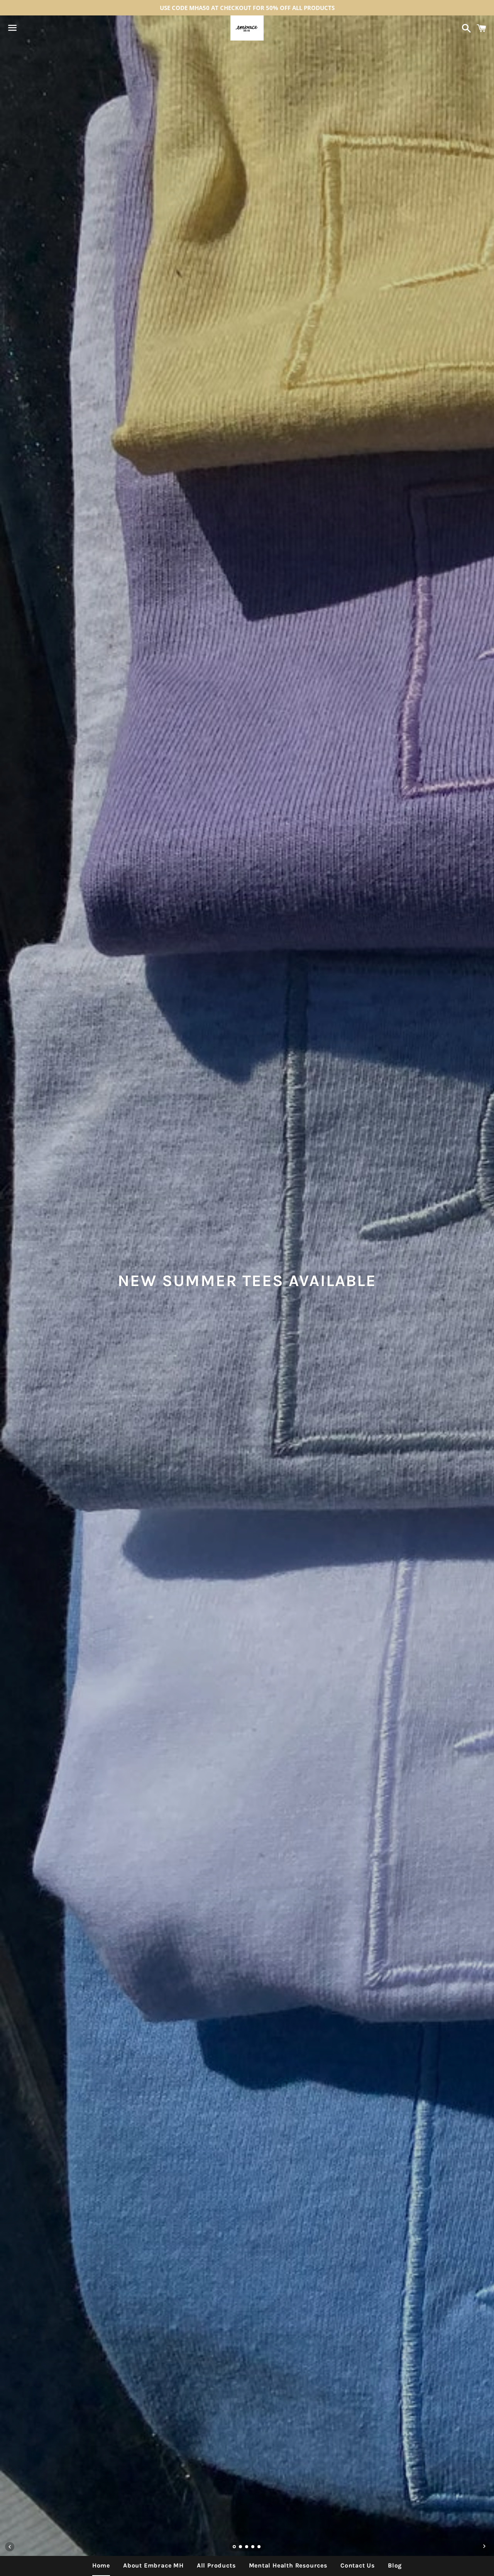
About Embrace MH (153, 2565)
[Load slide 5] (259, 2547)
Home (101, 2565)
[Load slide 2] (241, 2547)
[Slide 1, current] (235, 2547)
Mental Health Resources (288, 2565)
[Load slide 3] (247, 2547)
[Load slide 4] (253, 2547)
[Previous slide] (10, 2547)
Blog (395, 2565)
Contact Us (358, 2565)
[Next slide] (484, 2547)
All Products (216, 2565)
